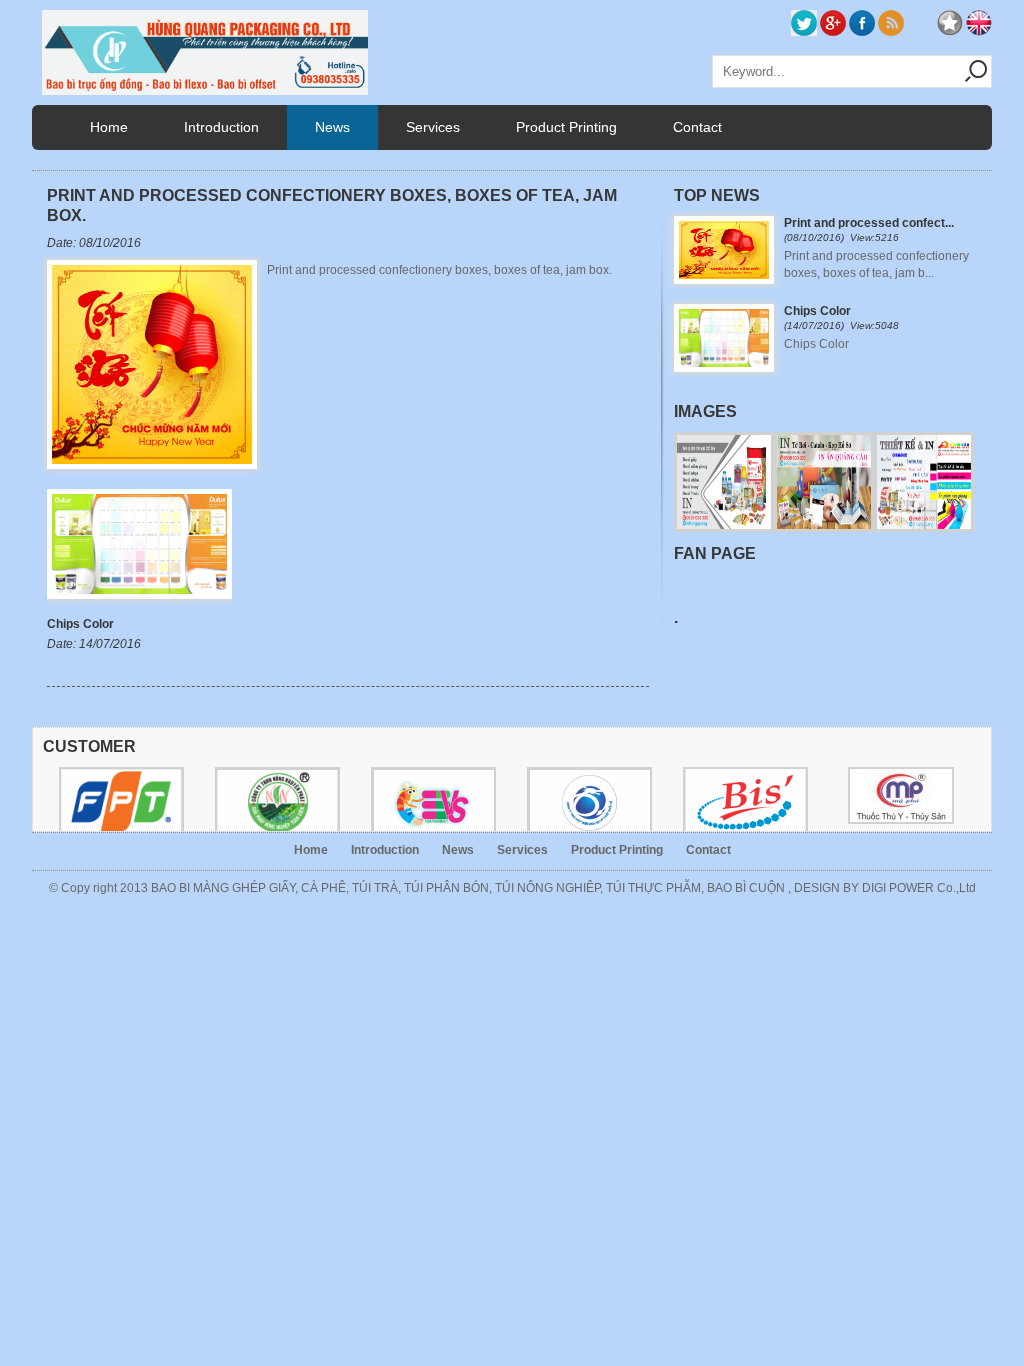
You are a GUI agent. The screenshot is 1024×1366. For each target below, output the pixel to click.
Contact (697, 127)
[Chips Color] (139, 605)
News (332, 127)
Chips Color (80, 624)
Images (705, 411)
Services (433, 127)
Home (109, 127)
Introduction (221, 127)
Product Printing (566, 127)
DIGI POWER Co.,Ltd (919, 888)
